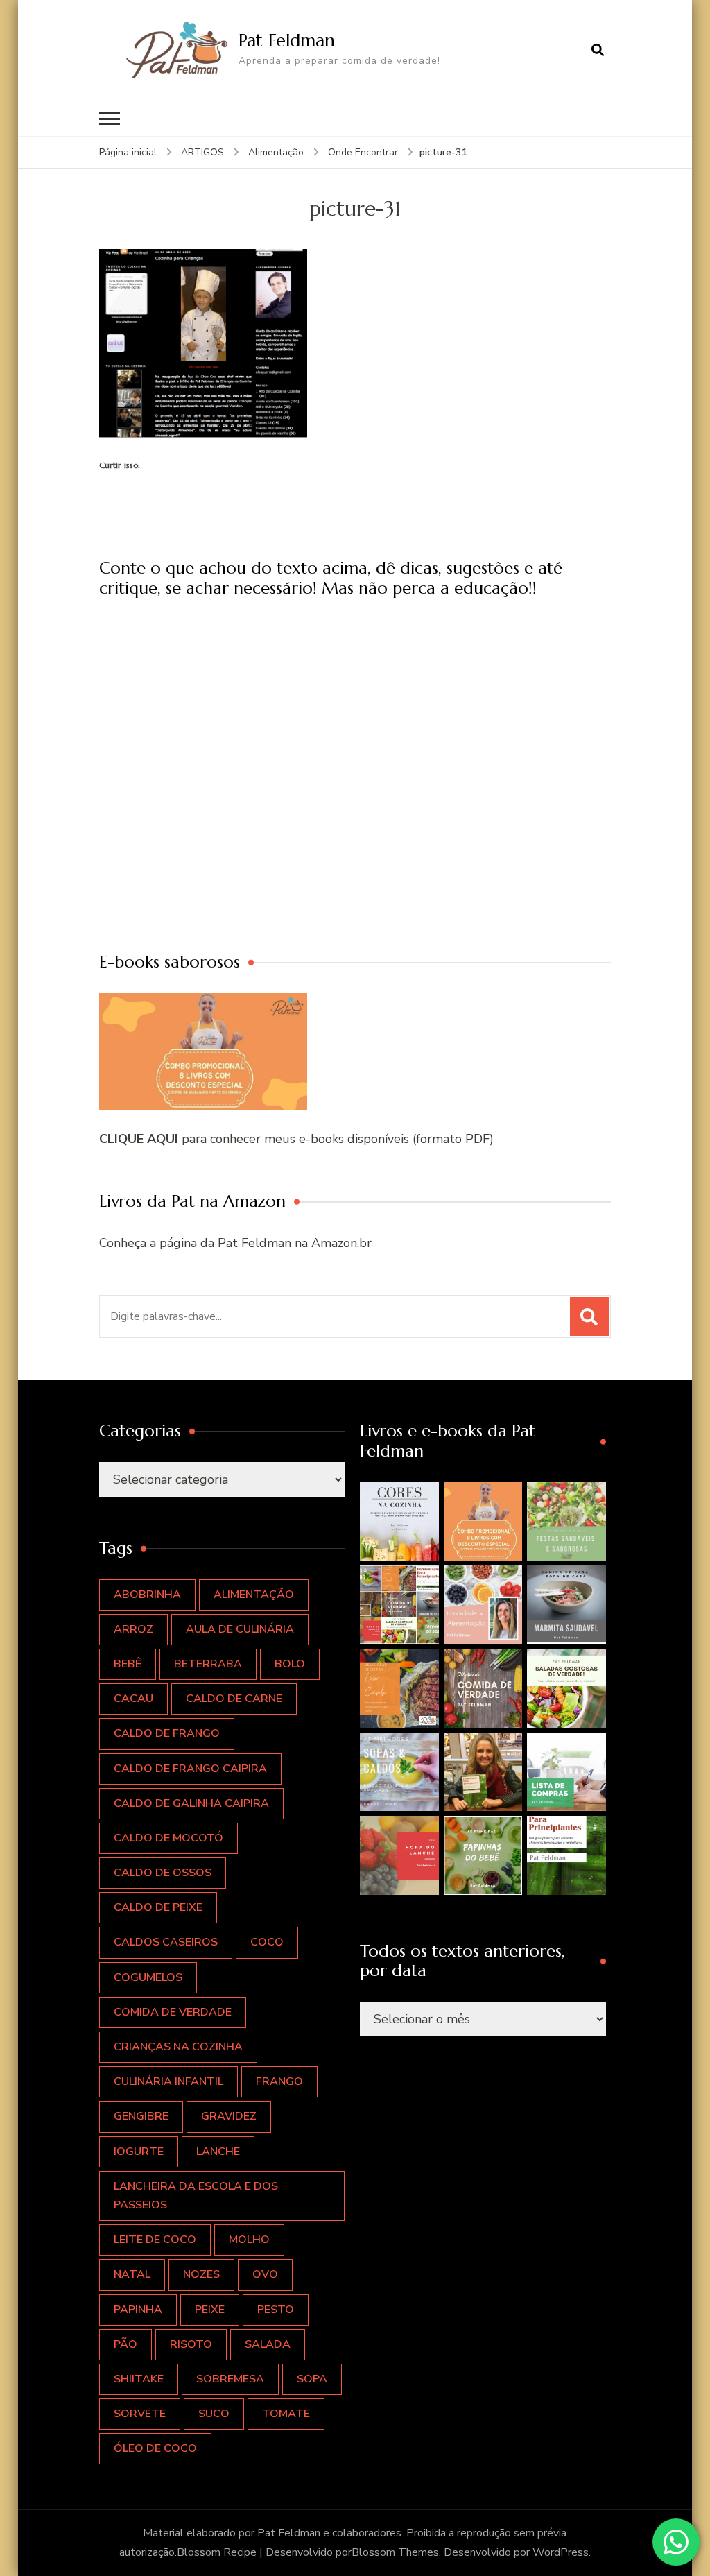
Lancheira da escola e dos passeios (196, 2196)
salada (268, 2344)
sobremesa (230, 2379)
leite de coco (155, 2240)
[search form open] (598, 50)
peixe (210, 2310)
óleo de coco (155, 2448)
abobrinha (147, 1595)
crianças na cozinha (178, 2047)
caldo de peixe (158, 1907)
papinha (138, 2310)
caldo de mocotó (168, 1838)
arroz (133, 1629)
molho (249, 2240)
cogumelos (148, 1977)
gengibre (141, 2116)
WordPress (561, 2552)
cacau (133, 1699)
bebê (128, 1664)
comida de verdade (173, 2012)
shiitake (139, 2379)
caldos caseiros (166, 1942)
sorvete (140, 2414)
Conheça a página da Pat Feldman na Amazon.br (235, 1243)
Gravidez (229, 2116)
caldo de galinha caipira (191, 1803)
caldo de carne (234, 1699)
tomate (286, 2414)
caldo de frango (167, 1733)
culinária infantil (168, 2081)
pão (125, 2344)
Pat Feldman (287, 40)
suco (214, 2414)
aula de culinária (240, 1629)
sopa (312, 2379)
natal (132, 2274)
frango (279, 2081)
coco (267, 1942)
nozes (201, 2274)
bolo (290, 1664)
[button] (399, 1521)
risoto (191, 2344)
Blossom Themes (395, 2552)
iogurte (139, 2152)
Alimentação (276, 152)
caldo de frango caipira (190, 1769)
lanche (218, 2152)
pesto (276, 2310)
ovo (265, 2274)
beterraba (208, 1664)
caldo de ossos (163, 1873)
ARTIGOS (202, 152)
